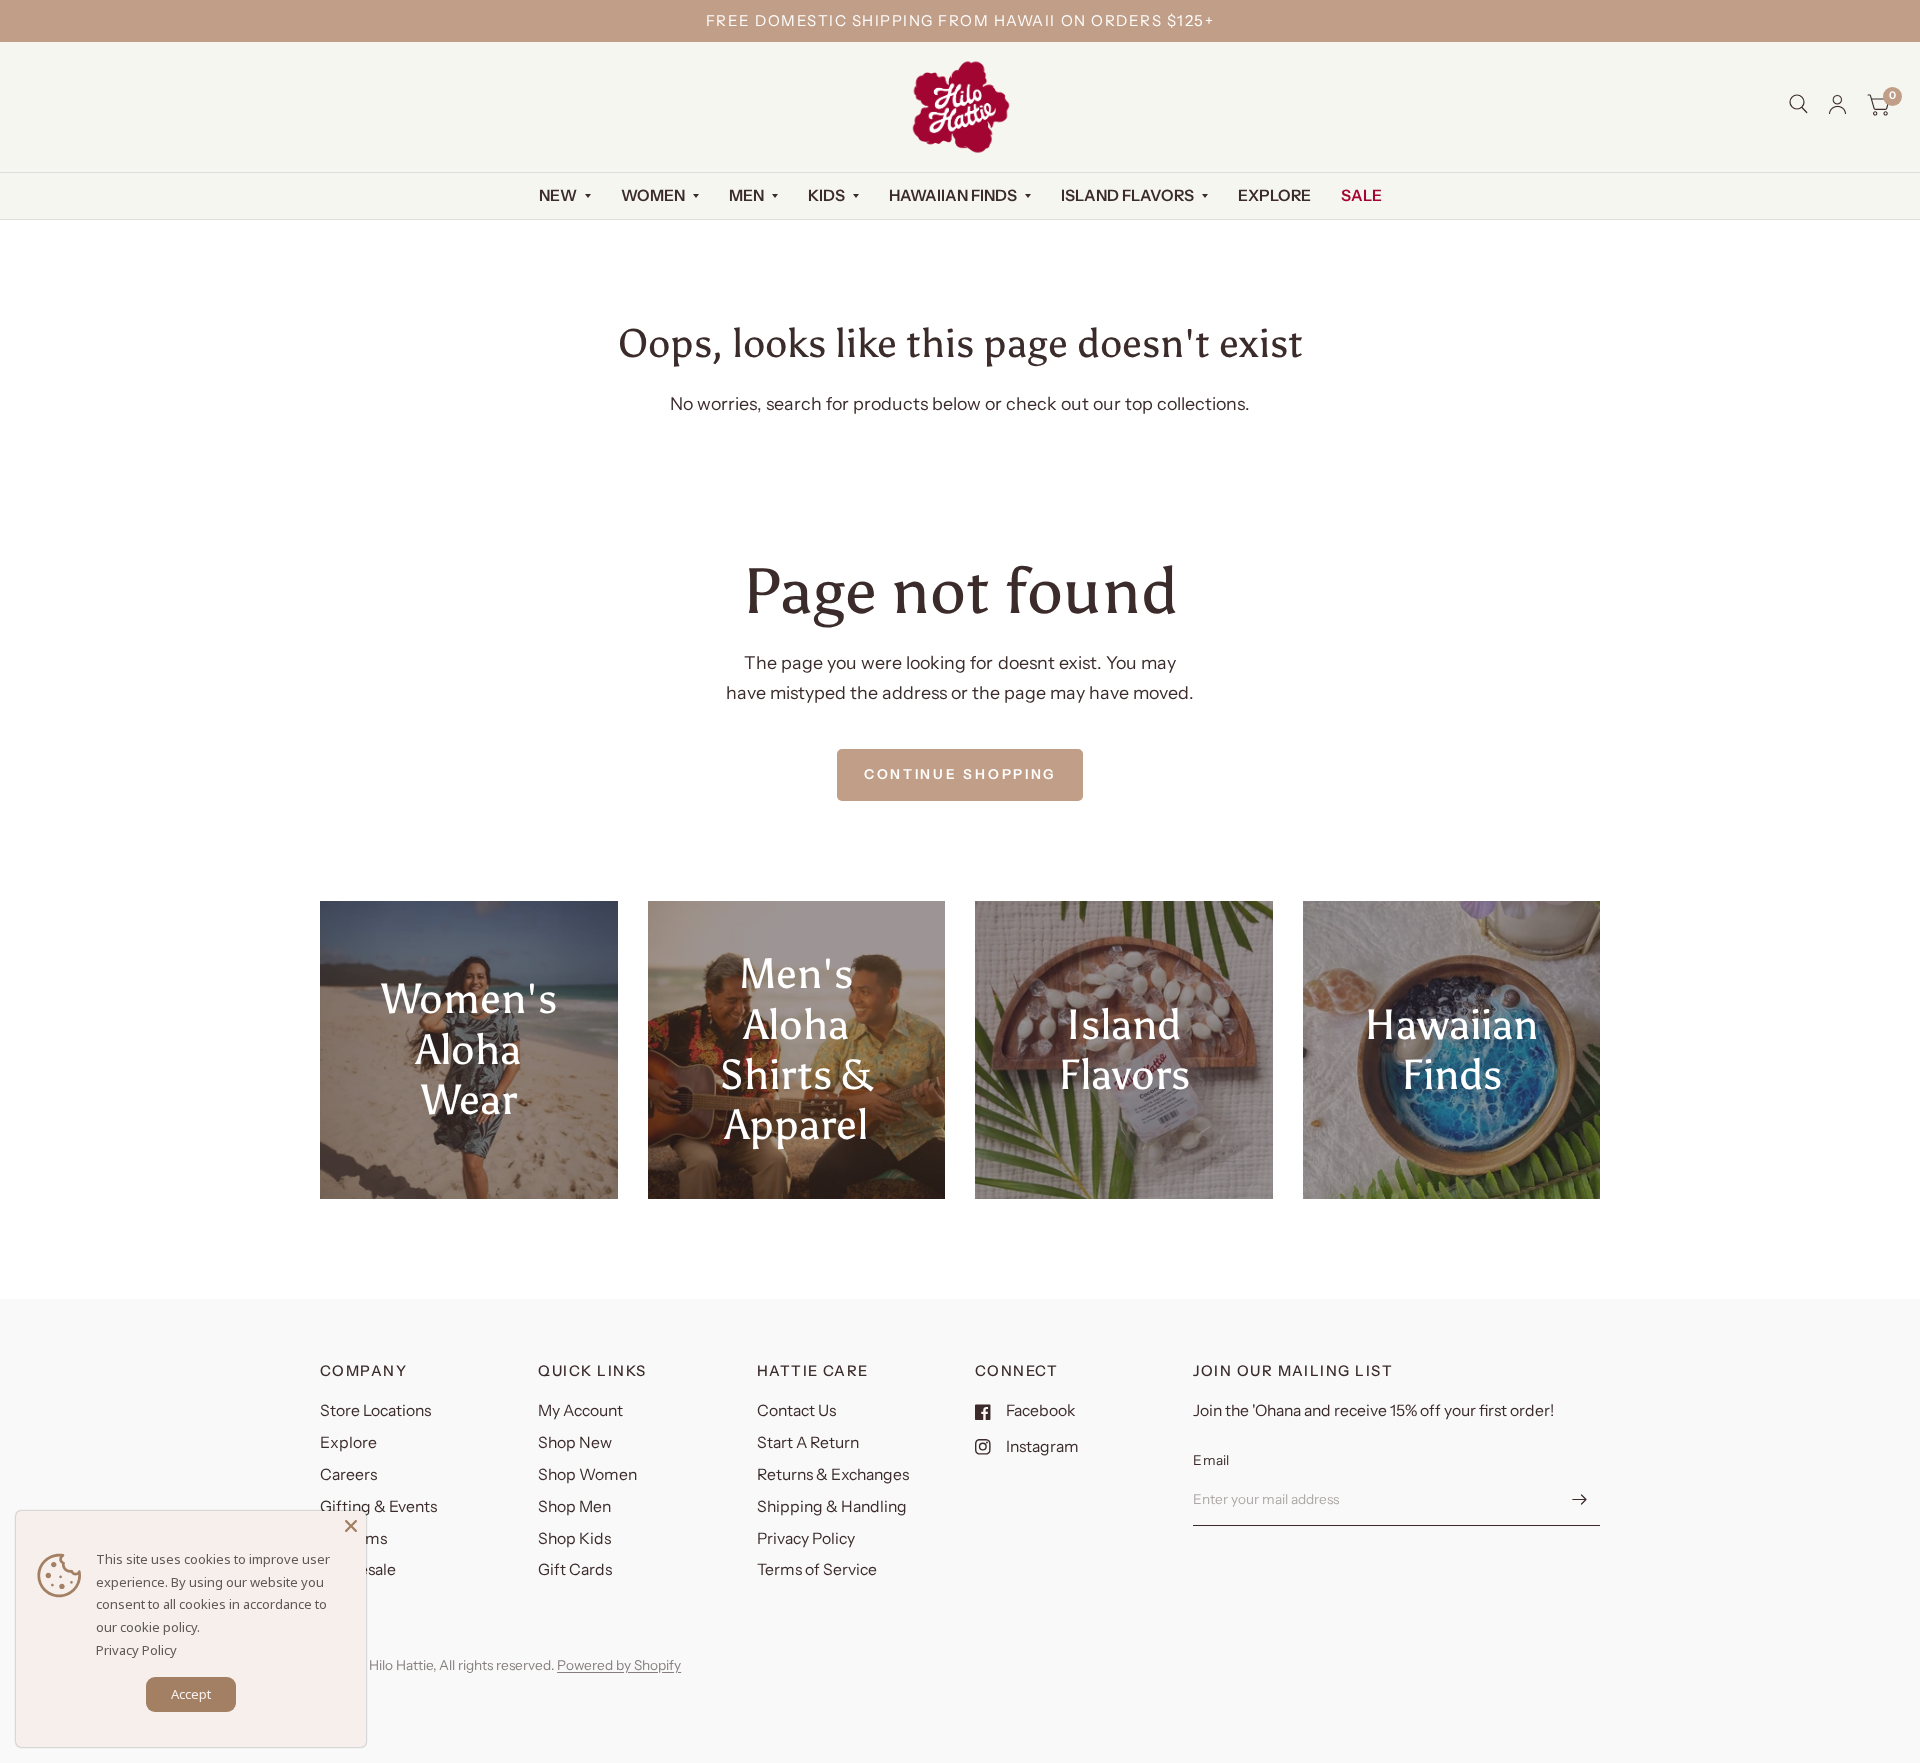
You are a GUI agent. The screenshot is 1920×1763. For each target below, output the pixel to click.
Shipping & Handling (832, 1506)
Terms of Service (817, 1569)
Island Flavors (1127, 195)
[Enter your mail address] (1580, 1500)
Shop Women (587, 1474)
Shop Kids (574, 1538)
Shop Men (574, 1506)
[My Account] (1837, 104)
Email (1211, 1460)
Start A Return (808, 1442)
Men (746, 195)
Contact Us (796, 1410)
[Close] (351, 1526)
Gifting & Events (378, 1506)
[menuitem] (565, 196)
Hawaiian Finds (953, 195)
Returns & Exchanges (833, 1474)
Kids (826, 195)
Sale (1361, 195)
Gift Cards (575, 1569)
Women (653, 195)
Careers (348, 1474)
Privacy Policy (806, 1538)
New (558, 195)
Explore (1274, 195)
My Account (580, 1410)
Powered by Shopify (619, 1665)
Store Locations (375, 1410)
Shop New (575, 1442)
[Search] (1798, 104)
